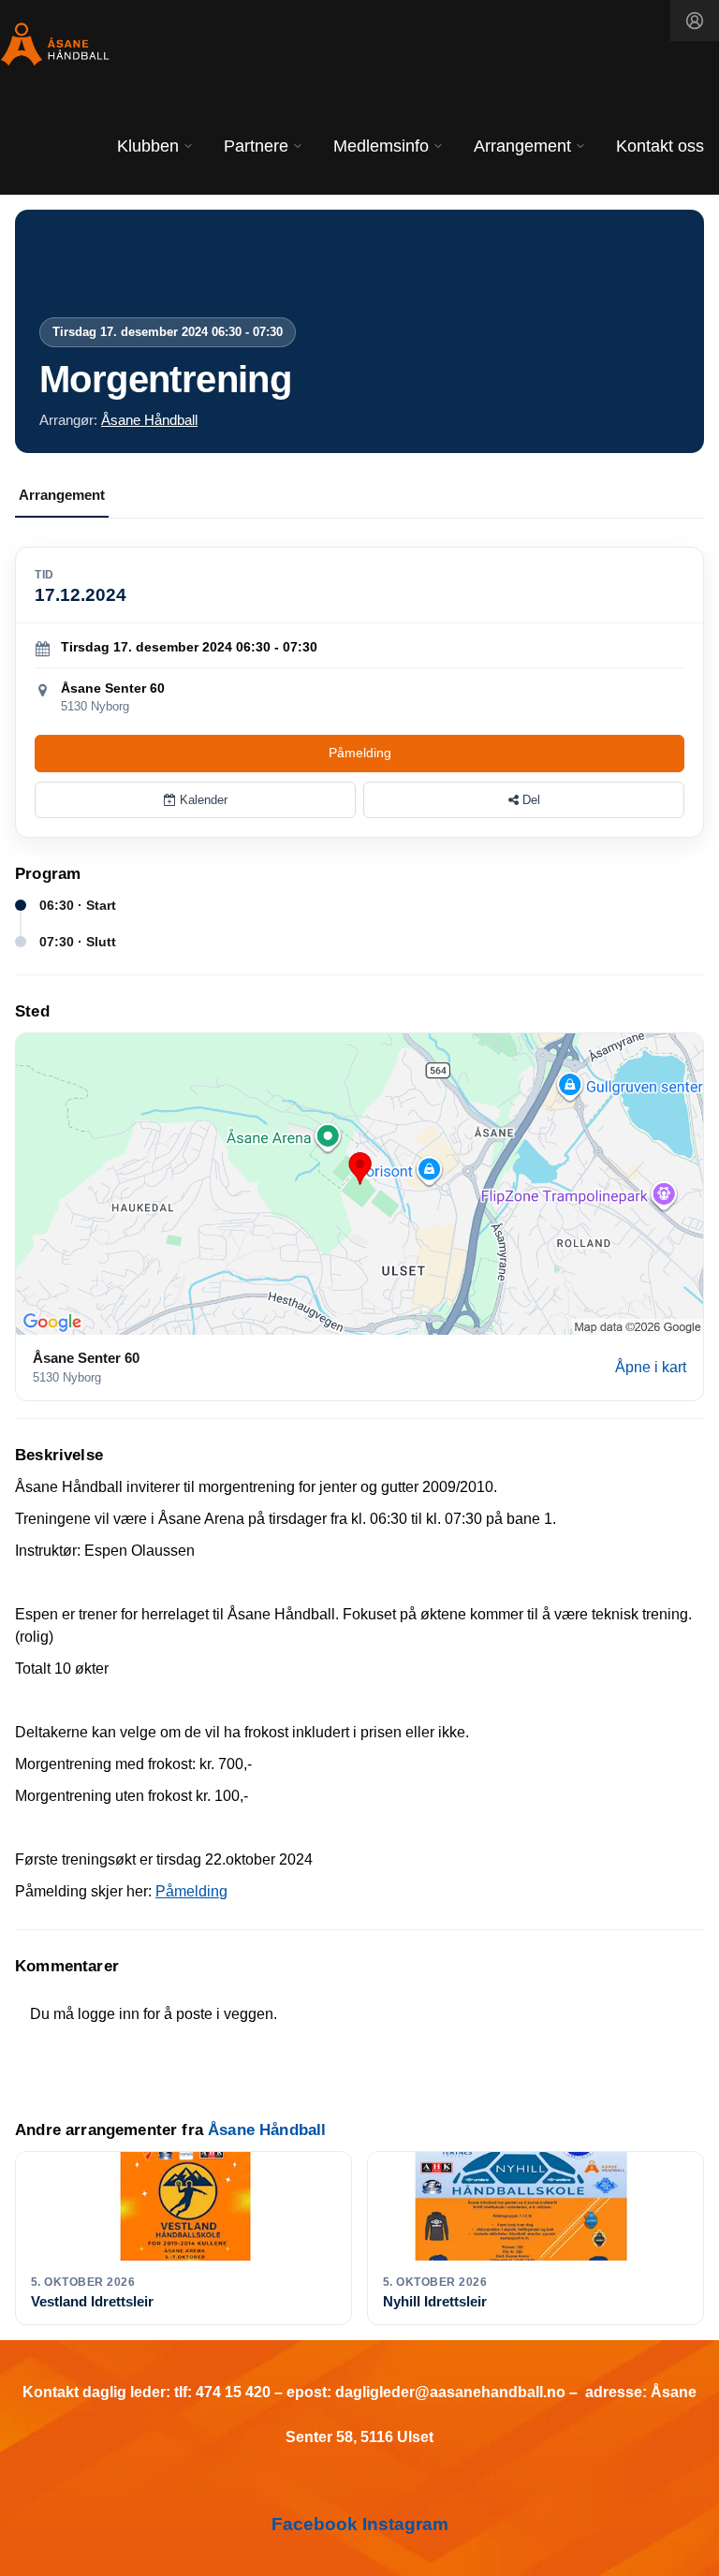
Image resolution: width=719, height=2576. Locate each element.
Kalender (202, 800)
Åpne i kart (651, 1367)
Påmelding (360, 753)
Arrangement (62, 495)
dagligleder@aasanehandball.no (450, 2392)
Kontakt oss (660, 146)
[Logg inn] (695, 21)
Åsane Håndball (149, 420)
